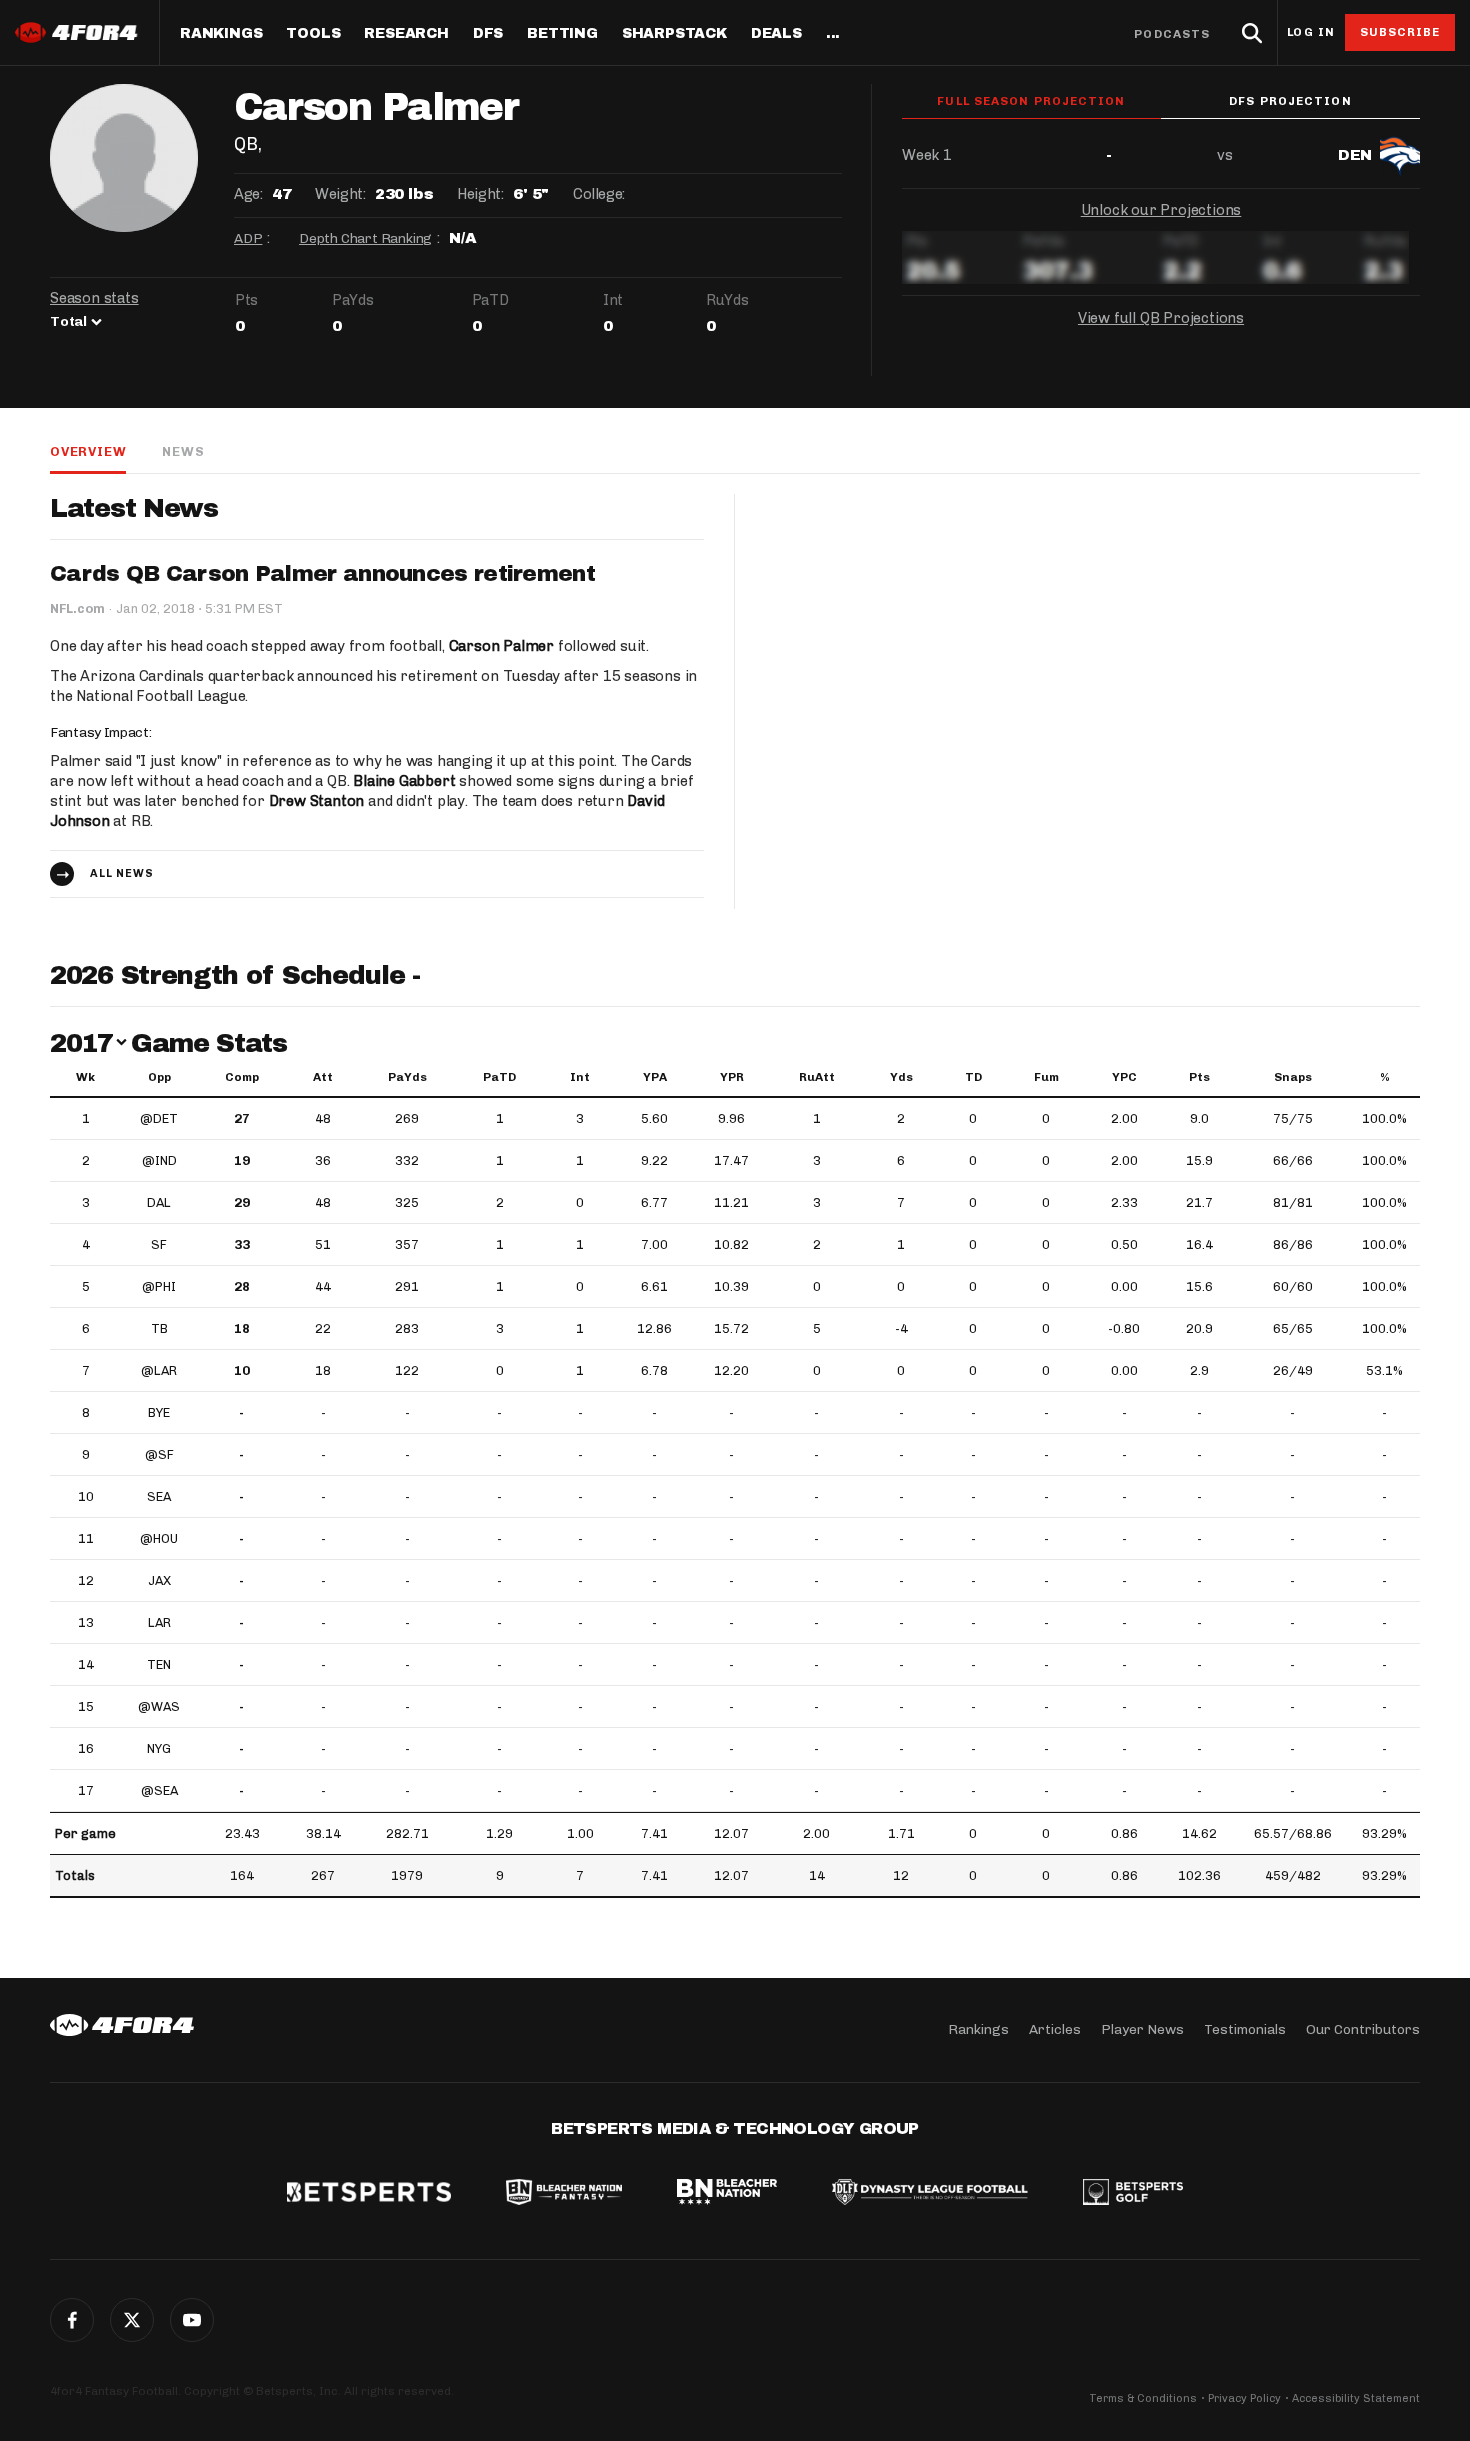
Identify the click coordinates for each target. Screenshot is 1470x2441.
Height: (480, 194)
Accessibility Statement (1356, 2398)
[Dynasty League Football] (930, 2194)
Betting (562, 34)
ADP (248, 238)
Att (323, 1077)
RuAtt (817, 1077)
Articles (1055, 2029)
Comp (242, 1077)
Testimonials (1245, 2029)
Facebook (72, 2320)
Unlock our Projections (1161, 210)
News (183, 451)
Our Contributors (1363, 2029)
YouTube (192, 2320)
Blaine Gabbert (404, 781)
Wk (85, 1077)
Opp (159, 1077)
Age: (248, 194)
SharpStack (674, 34)
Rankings (221, 34)
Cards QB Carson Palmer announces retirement (322, 574)
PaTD (499, 1077)
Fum (1046, 1077)
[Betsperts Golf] (1133, 2194)
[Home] (122, 2025)
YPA (655, 1077)
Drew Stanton (317, 801)
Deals (776, 34)
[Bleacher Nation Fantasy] (564, 2194)
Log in (1311, 32)
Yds (901, 1077)
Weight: (340, 194)
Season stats (94, 298)
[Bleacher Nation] (727, 2194)
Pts (1199, 1077)
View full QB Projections (1161, 318)
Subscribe (1400, 32)
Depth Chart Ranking (365, 238)
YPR (732, 1077)
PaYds (407, 1077)
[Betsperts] (369, 2194)
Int (580, 1077)
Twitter (132, 2320)
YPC (1124, 1077)
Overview (88, 451)
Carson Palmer (501, 646)
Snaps (1293, 1077)
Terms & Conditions (1143, 2398)
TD (973, 1077)
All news (122, 873)
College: (599, 194)
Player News (1142, 2029)
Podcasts (1172, 34)
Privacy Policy (1244, 2398)
